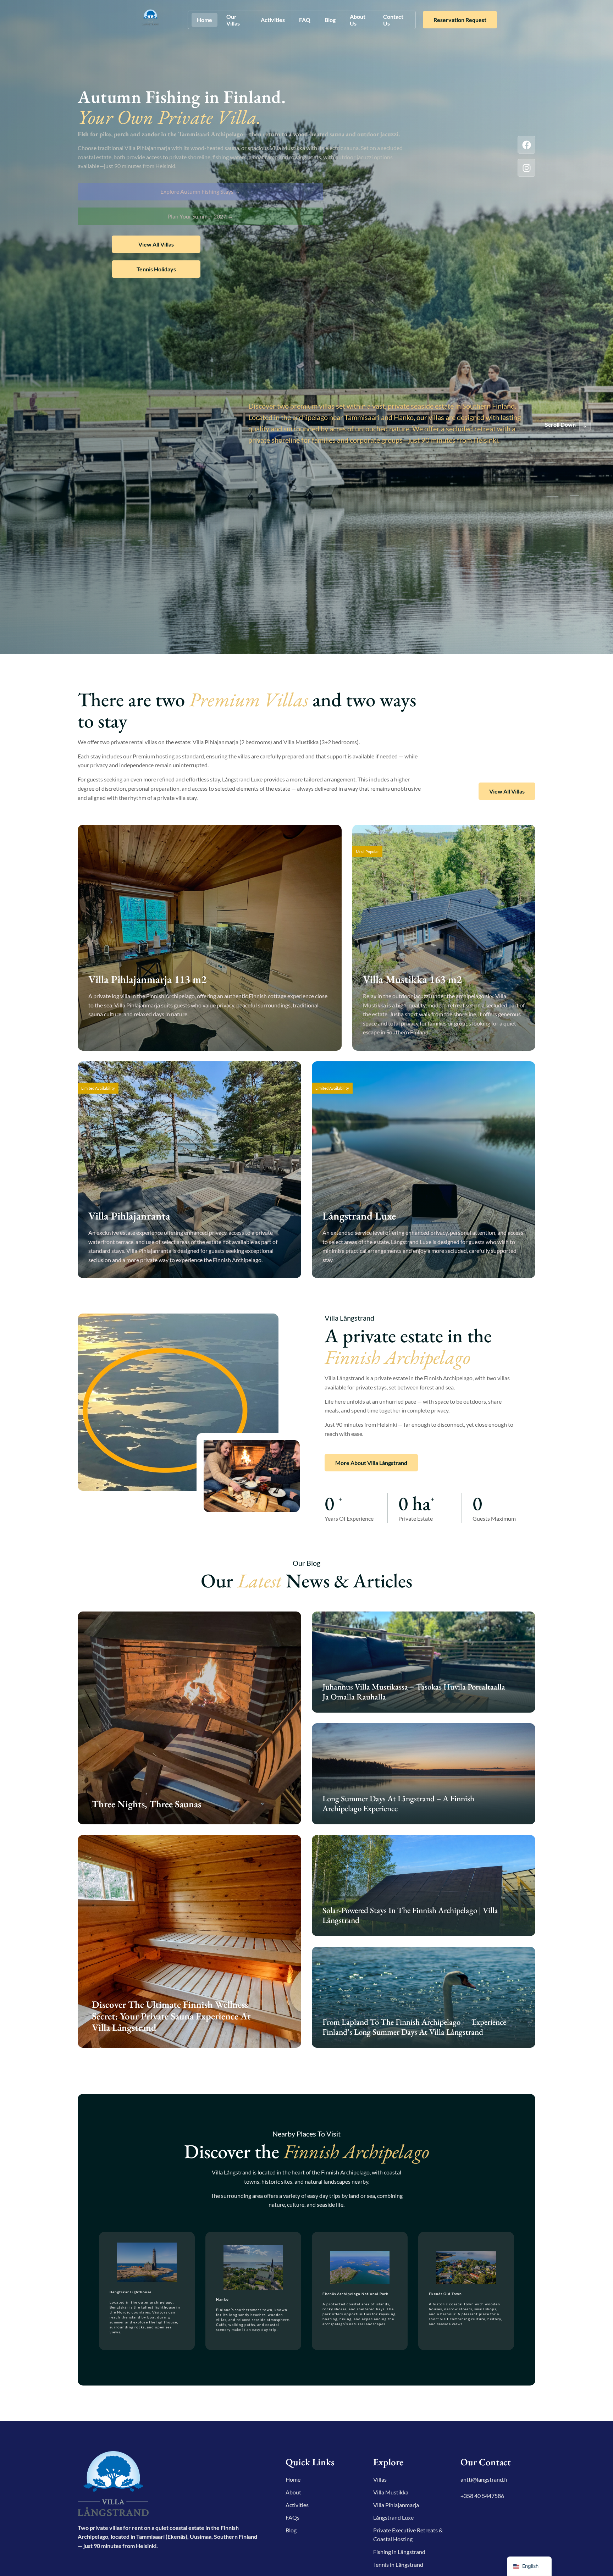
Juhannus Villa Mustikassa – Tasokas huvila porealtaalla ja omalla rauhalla (414, 1692)
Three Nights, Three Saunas (147, 1804)
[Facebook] (526, 145)
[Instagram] (526, 168)
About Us (358, 20)
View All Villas (156, 244)
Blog (330, 20)
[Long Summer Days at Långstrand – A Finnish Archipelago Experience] (424, 1774)
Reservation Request (460, 20)
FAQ (305, 20)
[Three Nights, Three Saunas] (189, 1718)
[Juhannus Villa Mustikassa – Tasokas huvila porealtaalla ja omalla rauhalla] (424, 1662)
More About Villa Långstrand (371, 1463)
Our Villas (233, 20)
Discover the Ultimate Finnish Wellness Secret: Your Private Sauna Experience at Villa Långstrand (171, 2016)
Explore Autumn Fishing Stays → (200, 191)
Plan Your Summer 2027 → (200, 216)
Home (205, 20)
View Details (115, 1035)
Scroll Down (560, 424)
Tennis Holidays (156, 269)
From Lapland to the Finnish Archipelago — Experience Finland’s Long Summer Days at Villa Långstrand (414, 2027)
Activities (273, 20)
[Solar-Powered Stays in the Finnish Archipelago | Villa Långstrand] (424, 1886)
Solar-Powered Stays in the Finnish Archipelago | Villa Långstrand (410, 1915)
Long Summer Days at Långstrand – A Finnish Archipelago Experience (398, 1803)
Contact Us (393, 20)
